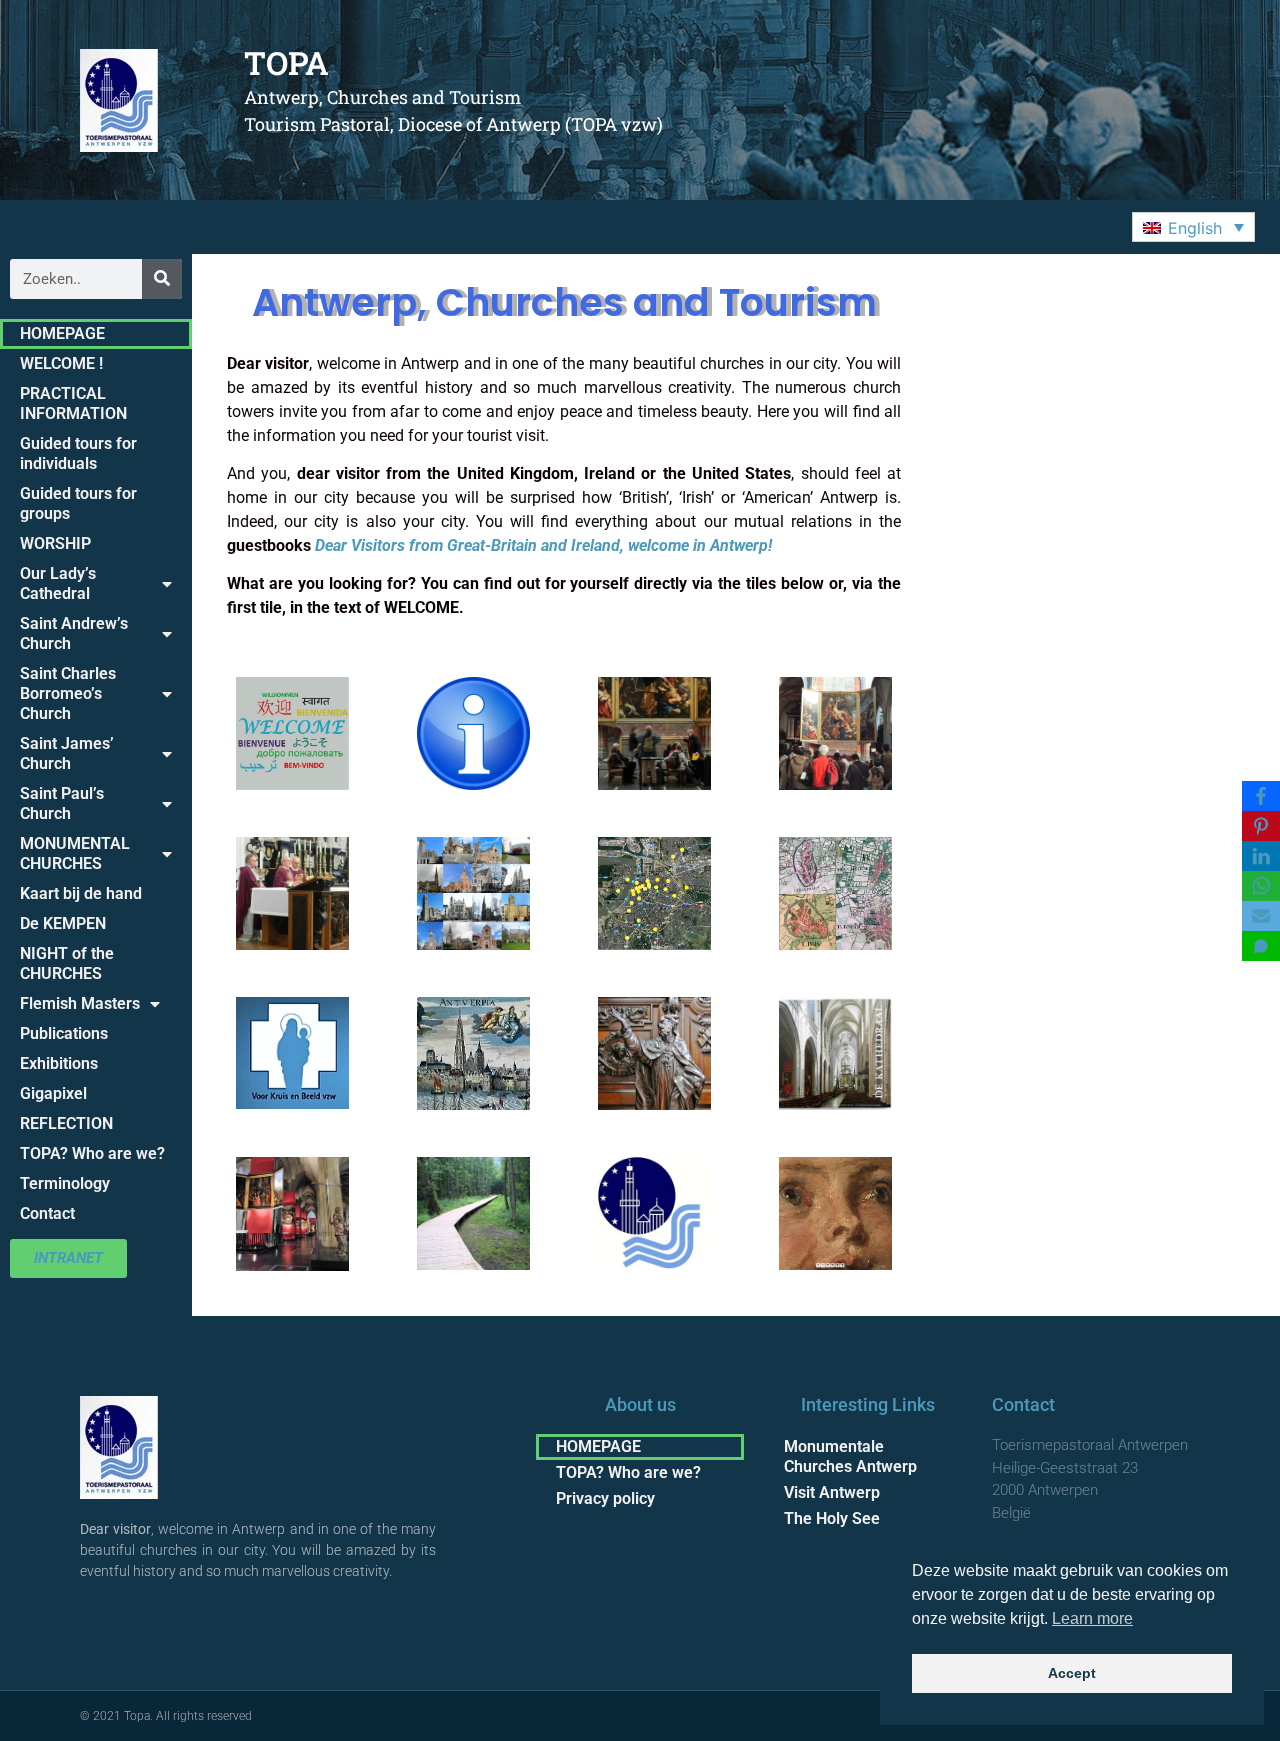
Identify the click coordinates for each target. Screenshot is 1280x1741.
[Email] (1261, 916)
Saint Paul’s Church (62, 803)
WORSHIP (55, 543)
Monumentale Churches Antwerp (850, 1456)
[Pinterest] (1261, 826)
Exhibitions (59, 1063)
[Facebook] (1261, 796)
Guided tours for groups (78, 503)
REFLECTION (66, 1123)
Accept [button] (1072, 1673)
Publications (64, 1033)
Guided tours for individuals (78, 453)
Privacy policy (605, 1498)
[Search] (162, 279)
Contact (47, 1213)
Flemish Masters (80, 1003)
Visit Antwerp (832, 1492)
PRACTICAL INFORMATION (73, 403)
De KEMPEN (63, 923)
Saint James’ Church (67, 753)
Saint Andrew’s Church (74, 633)
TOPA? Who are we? (92, 1153)
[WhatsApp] (1261, 886)
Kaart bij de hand (81, 893)
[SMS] (1261, 946)
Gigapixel (53, 1093)
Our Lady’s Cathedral (58, 583)
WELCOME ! (61, 363)
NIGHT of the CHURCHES (67, 963)
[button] (1193, 227)
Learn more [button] (1092, 1618)
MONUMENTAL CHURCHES (75, 853)
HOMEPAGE (62, 333)
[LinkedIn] (1261, 856)
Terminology (65, 1183)
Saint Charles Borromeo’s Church (68, 693)
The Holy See (832, 1518)
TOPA (286, 62)
